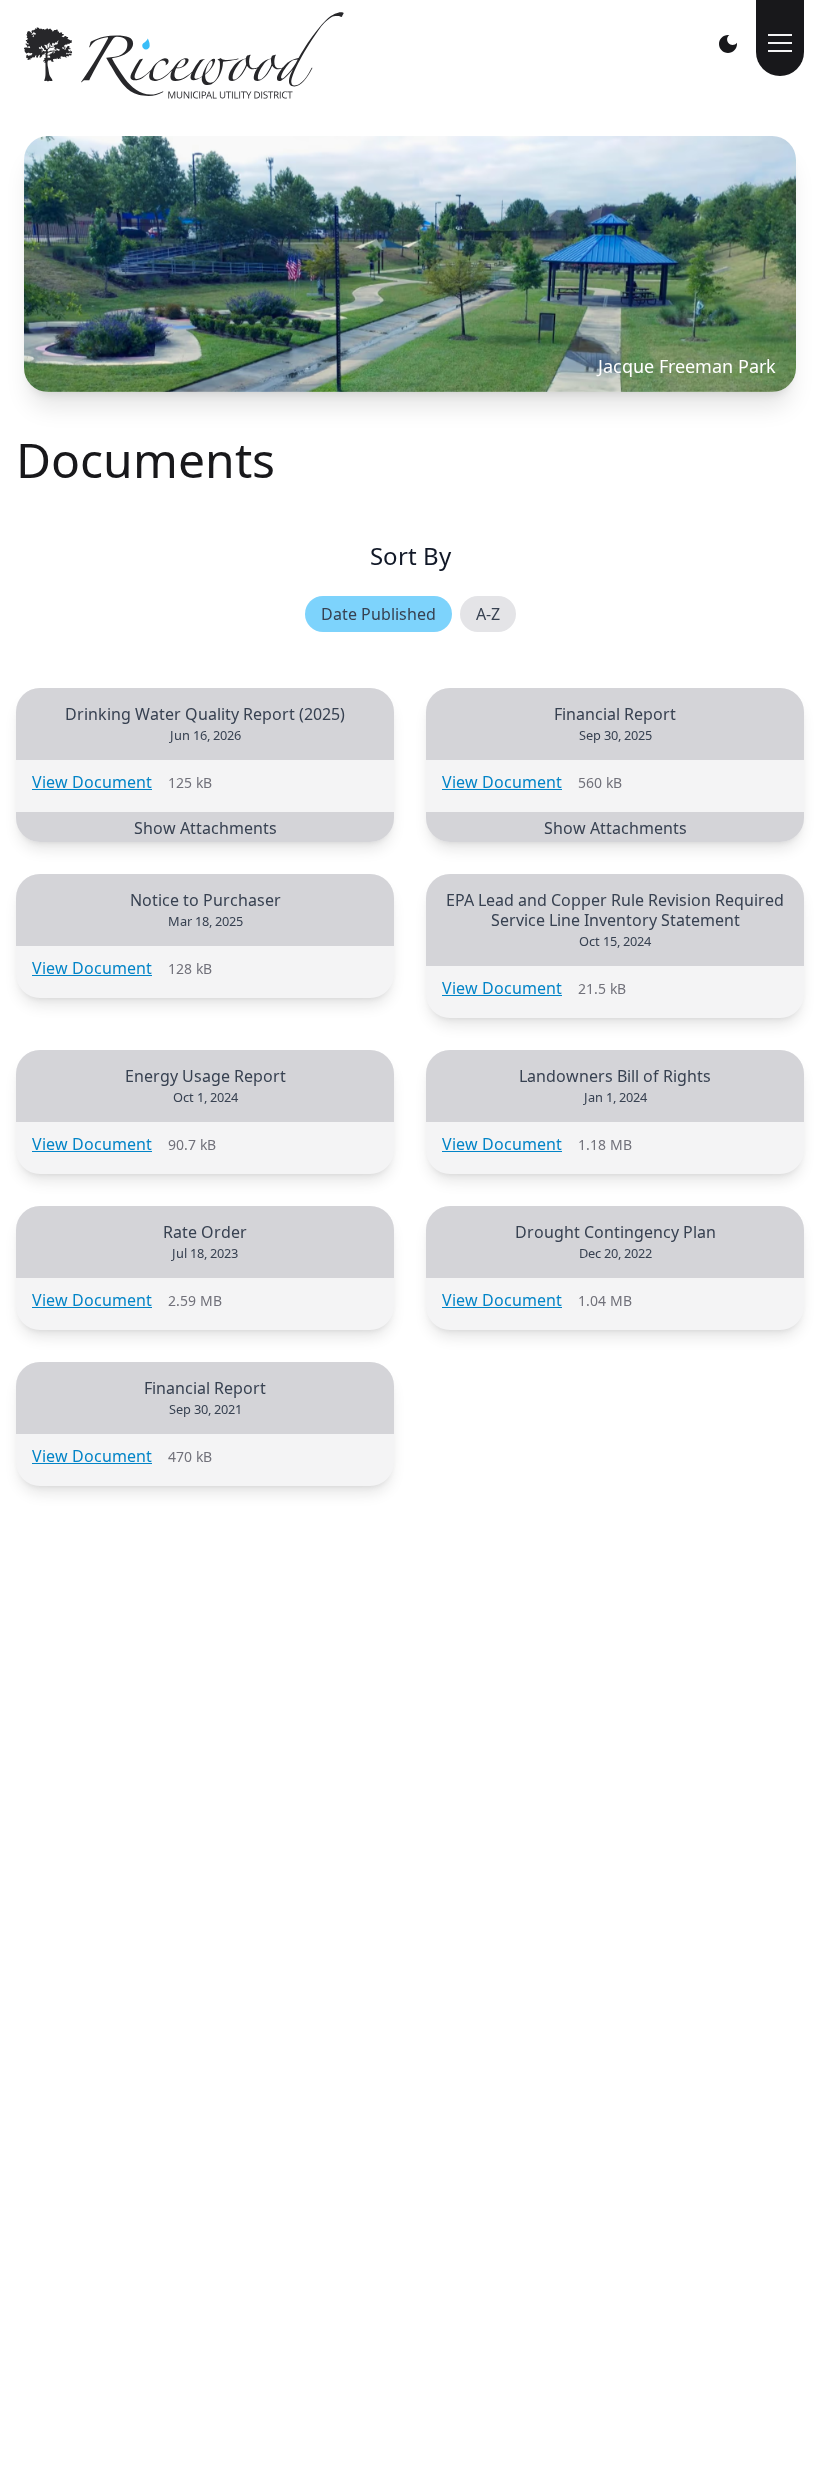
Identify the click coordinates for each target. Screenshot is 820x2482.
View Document (92, 782)
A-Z (488, 614)
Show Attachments (205, 828)
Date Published (378, 614)
